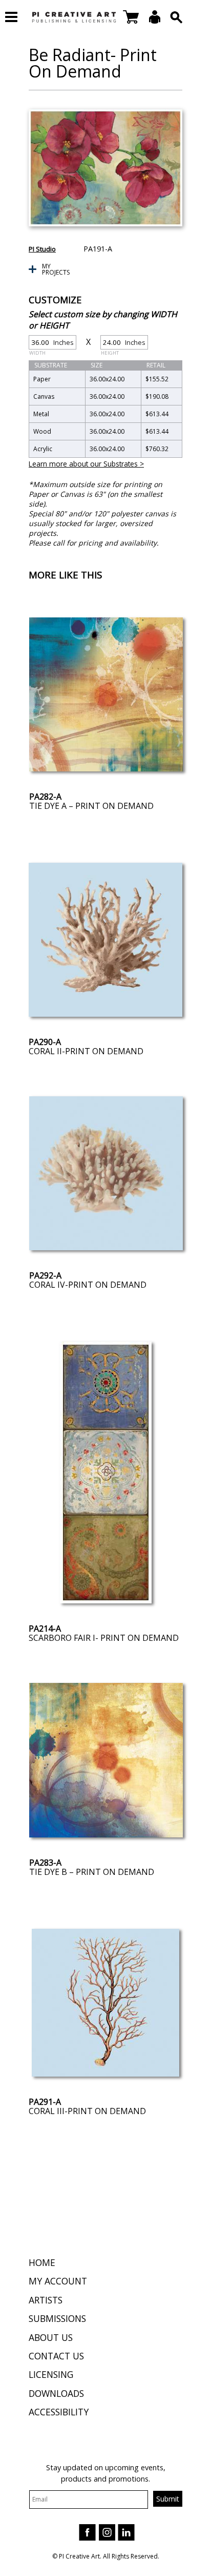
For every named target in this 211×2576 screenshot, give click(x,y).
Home (42, 2262)
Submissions (57, 2318)
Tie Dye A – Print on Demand (91, 806)
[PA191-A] (105, 168)
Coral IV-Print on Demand (88, 1285)
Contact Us (56, 2356)
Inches (51, 344)
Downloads (56, 2393)
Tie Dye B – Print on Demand (92, 1872)
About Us (51, 2337)
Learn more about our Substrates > (86, 464)
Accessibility (59, 2412)
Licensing (51, 2374)
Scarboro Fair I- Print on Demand (104, 1638)
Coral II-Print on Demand (86, 1051)
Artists (46, 2300)
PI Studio (42, 249)
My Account (58, 2281)
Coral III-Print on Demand (87, 2111)
